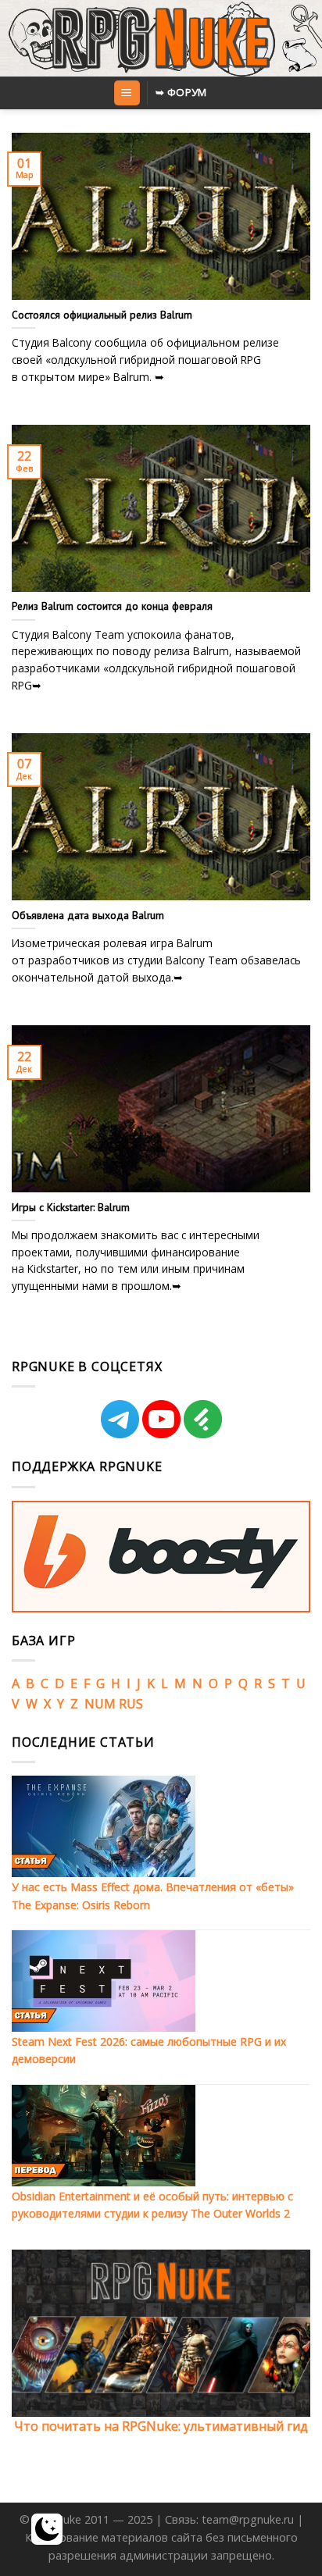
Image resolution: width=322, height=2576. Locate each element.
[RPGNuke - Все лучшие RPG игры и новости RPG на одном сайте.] (161, 38)
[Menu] (127, 93)
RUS (131, 1704)
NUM (100, 1704)
